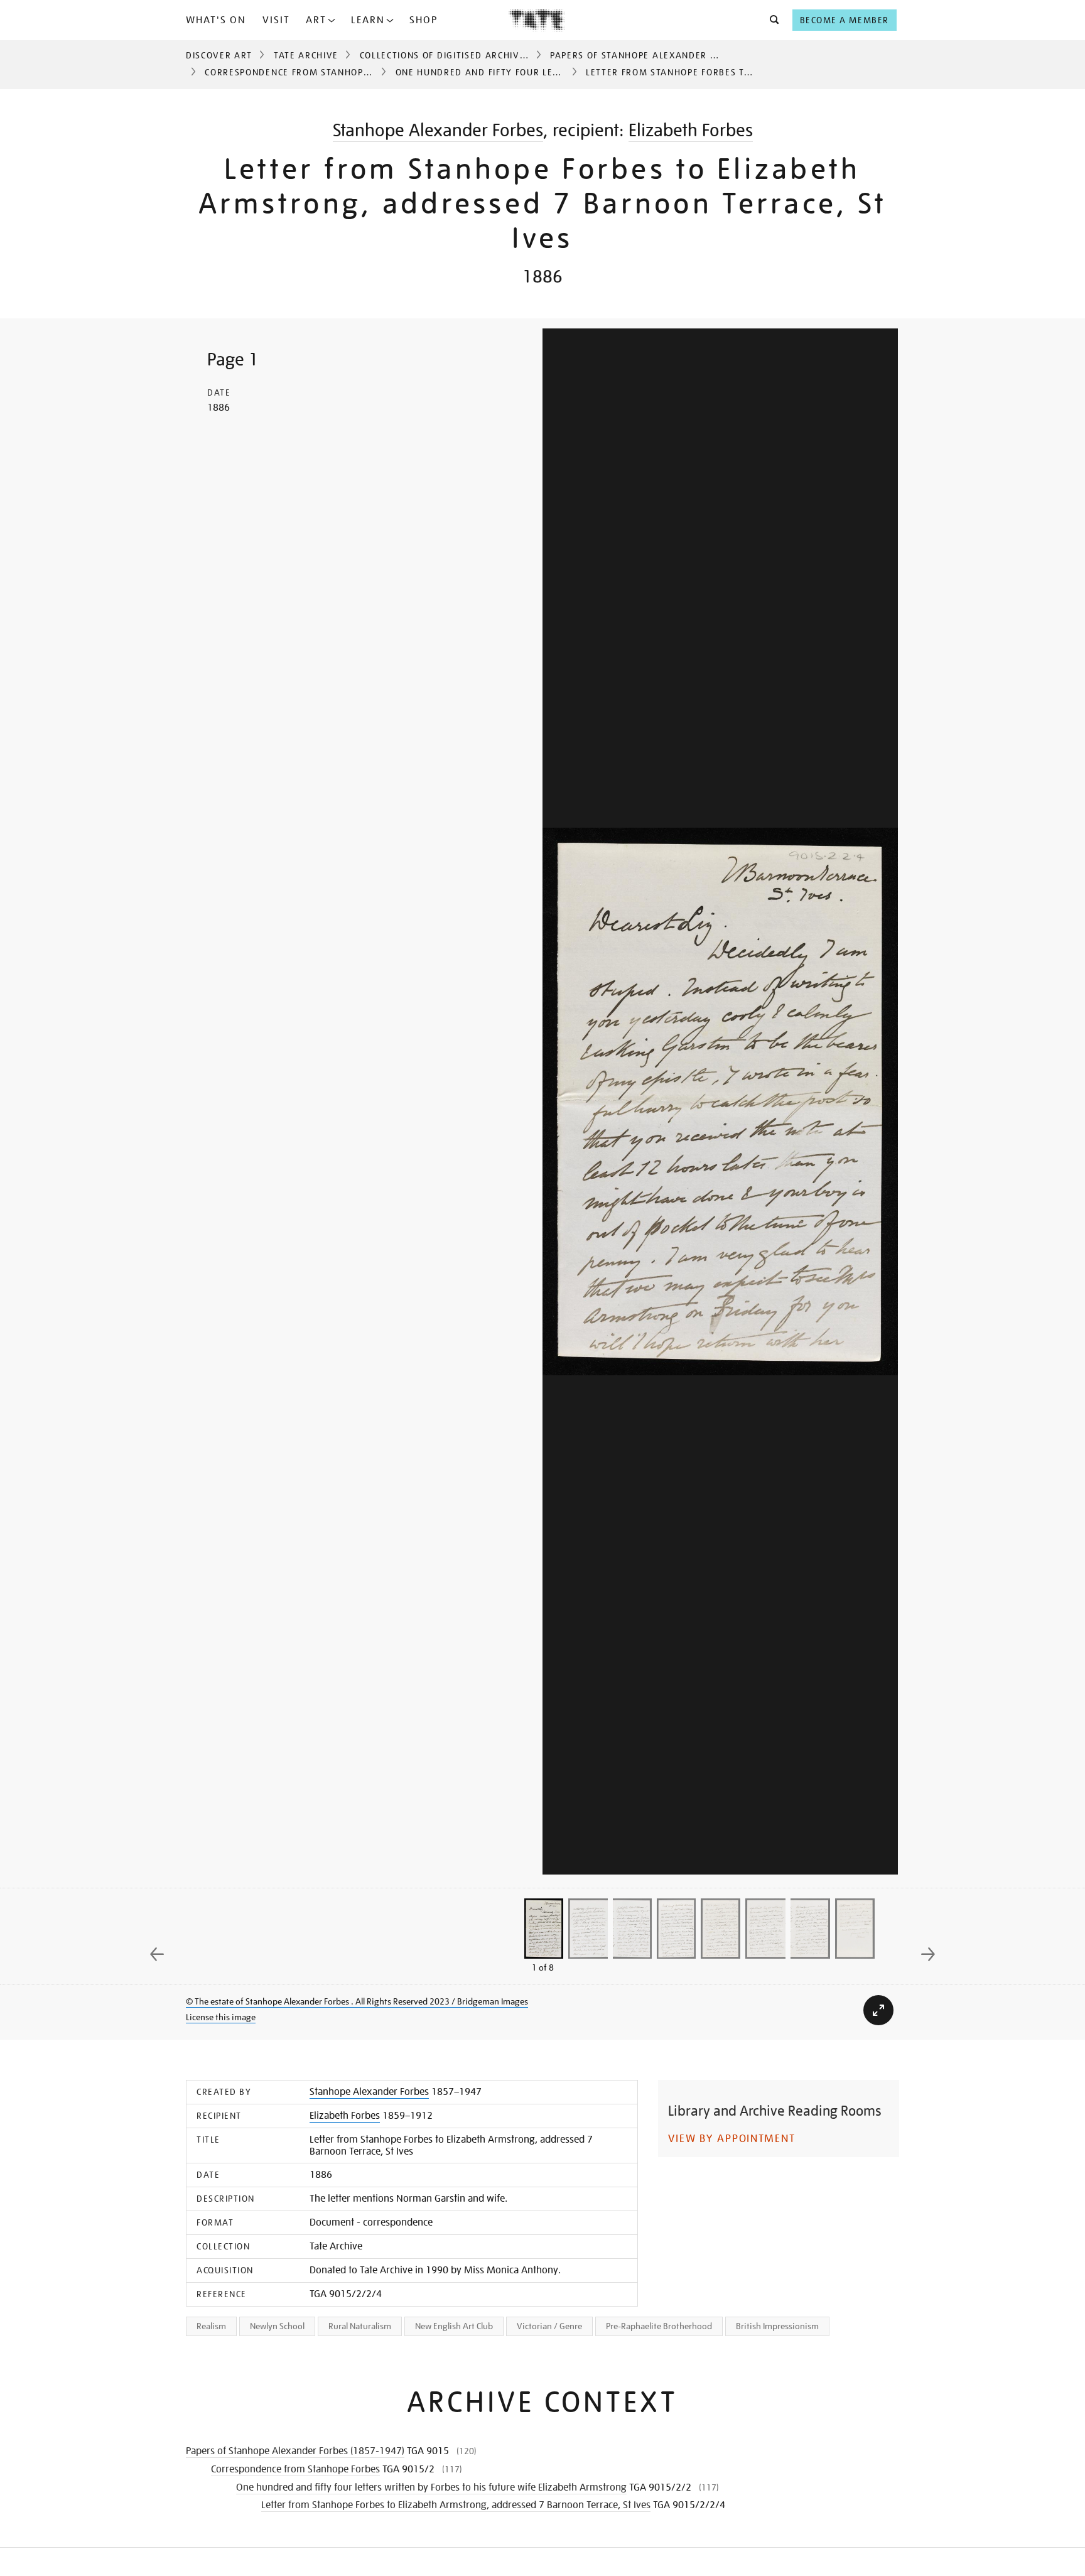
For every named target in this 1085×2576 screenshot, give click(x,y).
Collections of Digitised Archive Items (458, 55)
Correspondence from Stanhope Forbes (305, 72)
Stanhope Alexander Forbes (438, 130)
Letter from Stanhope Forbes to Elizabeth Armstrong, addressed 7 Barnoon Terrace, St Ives (456, 2505)
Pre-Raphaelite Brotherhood (659, 2326)
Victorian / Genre (549, 2326)
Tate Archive (306, 55)
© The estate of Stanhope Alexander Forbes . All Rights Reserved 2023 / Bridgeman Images (357, 2001)
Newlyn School (277, 2326)
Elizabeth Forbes (691, 130)
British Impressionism (777, 2326)
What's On (216, 20)
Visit (276, 20)
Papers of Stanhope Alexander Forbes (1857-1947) (679, 55)
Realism (211, 2326)
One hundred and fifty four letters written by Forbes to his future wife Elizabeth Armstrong (431, 2487)
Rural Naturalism (360, 2326)
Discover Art (219, 55)
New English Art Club (454, 2326)
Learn (368, 20)
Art (316, 20)
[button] (771, 20)
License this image (221, 2017)
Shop (424, 20)
